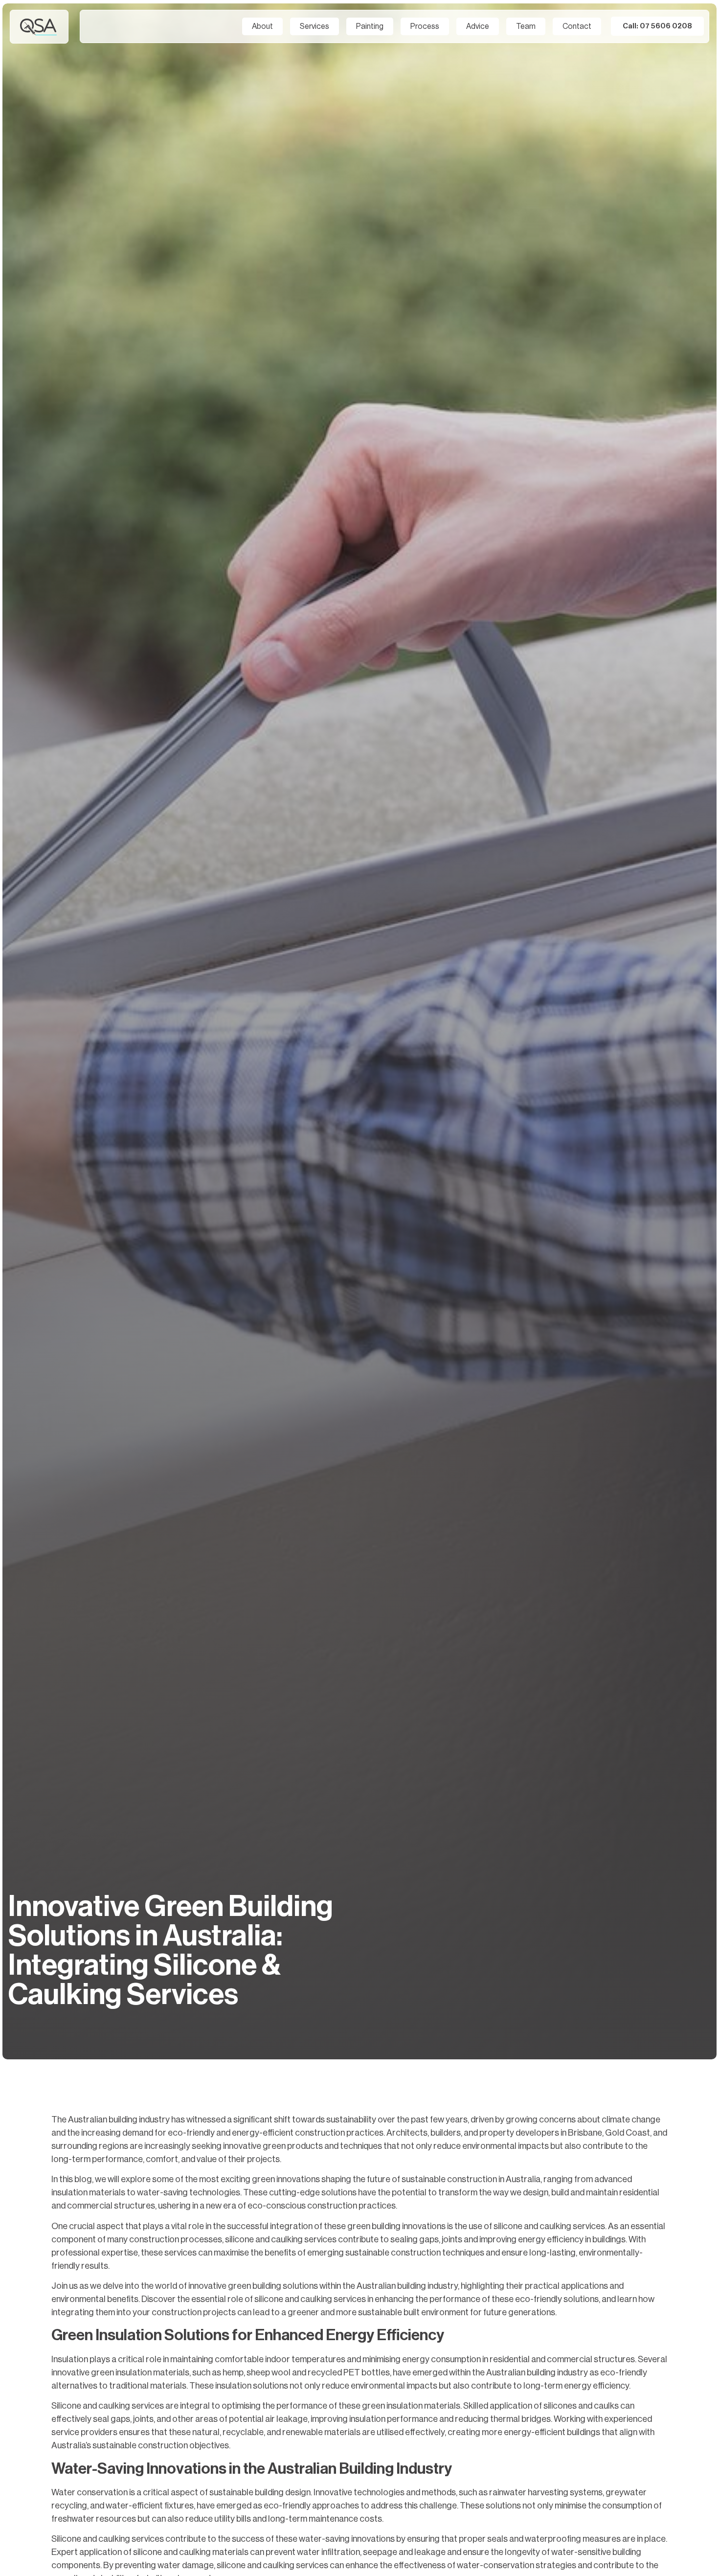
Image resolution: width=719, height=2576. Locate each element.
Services (315, 26)
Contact (577, 26)
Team (526, 26)
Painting (370, 26)
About (262, 26)
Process (425, 26)
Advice (478, 26)
